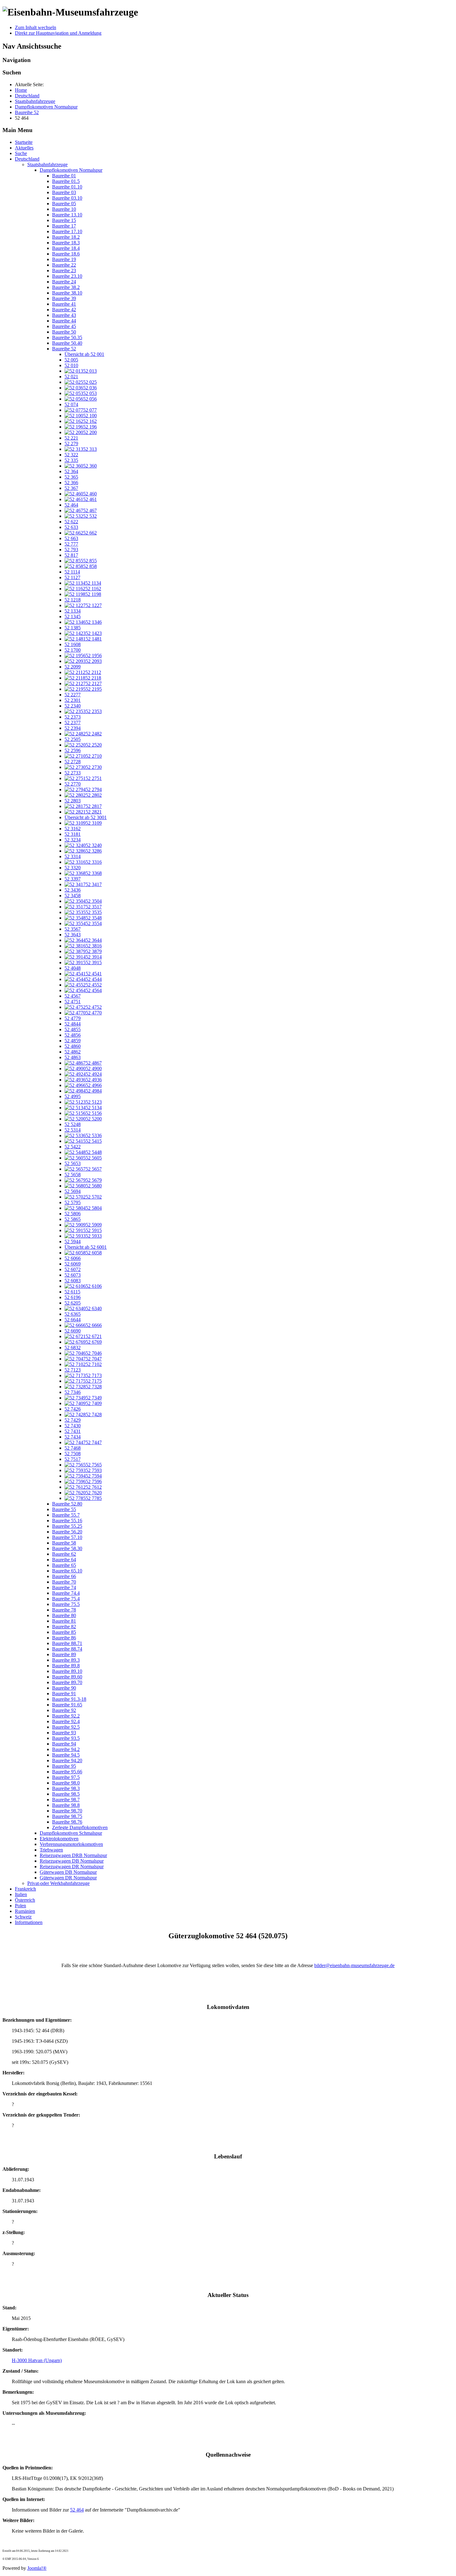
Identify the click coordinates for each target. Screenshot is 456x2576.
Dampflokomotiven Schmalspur (71, 1833)
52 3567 (73, 929)
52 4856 (73, 1035)
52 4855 (73, 1029)
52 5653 (73, 1163)
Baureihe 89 (64, 1654)
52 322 (71, 455)
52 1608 (73, 644)
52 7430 (73, 1426)
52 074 (71, 404)
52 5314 (73, 1130)
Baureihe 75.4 (66, 1599)
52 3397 (73, 879)
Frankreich (25, 1889)
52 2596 (73, 750)
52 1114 (72, 572)
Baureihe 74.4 (66, 1593)
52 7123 (73, 1370)
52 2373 (73, 717)
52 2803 (73, 801)
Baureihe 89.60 (67, 1677)
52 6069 (73, 1264)
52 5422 (73, 1147)
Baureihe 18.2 (66, 237)
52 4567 (73, 996)
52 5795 (73, 1202)
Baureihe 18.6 (66, 254)
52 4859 (73, 1041)
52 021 (71, 377)
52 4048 (73, 968)
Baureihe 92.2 (66, 1716)
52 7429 (73, 1420)
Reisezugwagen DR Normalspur (72, 1867)
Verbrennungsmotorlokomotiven (71, 1844)
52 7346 (73, 1392)
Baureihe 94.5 (66, 1755)
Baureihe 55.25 (67, 1526)
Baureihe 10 (64, 209)
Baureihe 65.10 (67, 1571)
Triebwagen (51, 1850)
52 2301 (73, 700)
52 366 (71, 483)
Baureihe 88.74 (67, 1649)
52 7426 (73, 1409)
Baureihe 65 (64, 1565)
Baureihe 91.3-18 (69, 1699)
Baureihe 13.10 (67, 215)
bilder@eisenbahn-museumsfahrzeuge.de (354, 1965)
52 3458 (73, 896)
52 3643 (73, 935)
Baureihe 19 (64, 259)
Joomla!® (37, 2568)
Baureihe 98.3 (66, 1788)
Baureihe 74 (64, 1587)
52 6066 (73, 1258)
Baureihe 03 (64, 192)
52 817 (71, 555)
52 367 (71, 488)
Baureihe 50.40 (67, 343)
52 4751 (73, 1002)
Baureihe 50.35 (67, 337)
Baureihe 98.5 (66, 1794)
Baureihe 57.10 (67, 1537)
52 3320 (73, 868)
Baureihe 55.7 (66, 1515)
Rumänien (25, 1911)
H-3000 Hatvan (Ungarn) (37, 2360)
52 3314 (73, 856)
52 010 (71, 365)
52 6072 (73, 1269)
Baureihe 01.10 (67, 187)
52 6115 (72, 1292)
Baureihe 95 (64, 1766)
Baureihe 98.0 (66, 1783)
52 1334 (73, 611)
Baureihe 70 (64, 1582)
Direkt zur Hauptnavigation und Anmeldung (58, 33)
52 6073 (73, 1275)
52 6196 (73, 1297)
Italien (21, 1894)
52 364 (71, 471)
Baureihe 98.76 (67, 1822)
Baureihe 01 (64, 176)
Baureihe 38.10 (67, 293)
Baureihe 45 (64, 326)
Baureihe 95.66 (67, 1772)
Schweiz (23, 1917)
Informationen (29, 1922)
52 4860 (73, 1046)
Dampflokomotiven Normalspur (71, 170)
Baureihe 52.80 (67, 1504)
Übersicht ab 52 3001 (86, 817)
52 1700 (73, 650)
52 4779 (73, 1018)
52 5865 (73, 1219)
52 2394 (73, 728)
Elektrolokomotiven (59, 1839)
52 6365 (73, 1314)
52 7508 (73, 1454)
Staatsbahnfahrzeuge (47, 164)
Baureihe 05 (64, 204)
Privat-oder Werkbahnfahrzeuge (58, 1883)
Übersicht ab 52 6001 (86, 1247)
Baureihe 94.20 (67, 1760)
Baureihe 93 (64, 1733)
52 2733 (73, 773)
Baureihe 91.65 (67, 1705)
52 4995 (73, 1096)
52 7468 (73, 1448)
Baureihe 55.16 (67, 1521)
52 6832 (73, 1348)
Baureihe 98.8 (66, 1805)
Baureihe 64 (64, 1560)
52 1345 (73, 616)
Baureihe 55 (64, 1509)
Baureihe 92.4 (66, 1721)
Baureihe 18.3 (66, 243)
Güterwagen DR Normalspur (68, 1878)
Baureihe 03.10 (67, 198)
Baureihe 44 (64, 321)
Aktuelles (24, 148)
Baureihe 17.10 (67, 231)
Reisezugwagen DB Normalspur (72, 1861)
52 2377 (73, 723)
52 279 (71, 443)
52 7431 (73, 1431)
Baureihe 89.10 (67, 1671)
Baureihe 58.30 (67, 1548)
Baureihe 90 (64, 1688)
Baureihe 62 (64, 1554)
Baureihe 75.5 (66, 1604)
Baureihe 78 (64, 1610)
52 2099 (73, 667)
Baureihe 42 (64, 310)
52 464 (71, 505)
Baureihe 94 (64, 1744)
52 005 (71, 360)
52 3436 (73, 890)
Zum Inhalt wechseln (36, 27)
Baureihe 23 (64, 270)
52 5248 (73, 1124)
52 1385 (73, 628)
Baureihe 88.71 (67, 1643)
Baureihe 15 (64, 220)
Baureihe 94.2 (66, 1749)
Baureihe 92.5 (66, 1727)
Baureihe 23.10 (67, 276)
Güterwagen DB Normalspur (68, 1872)
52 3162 (73, 829)
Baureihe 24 (64, 282)
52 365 (71, 477)
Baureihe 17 (64, 226)
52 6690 (73, 1331)
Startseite (24, 142)
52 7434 (73, 1437)
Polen (20, 1906)
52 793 (71, 550)
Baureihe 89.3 (66, 1660)
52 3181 (73, 834)
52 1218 (73, 600)
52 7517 (73, 1459)
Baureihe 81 (64, 1621)
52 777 (71, 544)
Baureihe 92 (64, 1710)
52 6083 (73, 1281)
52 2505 (73, 739)
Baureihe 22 (64, 265)
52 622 (71, 522)
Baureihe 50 (64, 332)
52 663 (71, 538)
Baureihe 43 (64, 315)
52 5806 (73, 1214)
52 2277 (73, 695)
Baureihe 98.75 (67, 1816)
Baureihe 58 (64, 1543)
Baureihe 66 (64, 1576)
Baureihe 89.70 (67, 1682)
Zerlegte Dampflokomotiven (80, 1827)
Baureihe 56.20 (67, 1532)
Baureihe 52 (64, 349)
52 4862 (73, 1052)
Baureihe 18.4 (66, 248)
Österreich (25, 1900)
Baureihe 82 (64, 1627)
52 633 (71, 527)
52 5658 (73, 1175)
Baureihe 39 (64, 298)
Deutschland (27, 159)
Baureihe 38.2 (66, 287)
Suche (21, 153)
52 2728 (73, 762)
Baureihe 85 (64, 1632)
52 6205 (73, 1303)
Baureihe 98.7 (66, 1800)
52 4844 (73, 1024)
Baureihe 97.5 (66, 1777)
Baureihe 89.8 (66, 1666)
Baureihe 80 (64, 1615)
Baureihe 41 (64, 304)
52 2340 (73, 706)
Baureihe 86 (64, 1638)
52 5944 (73, 1241)
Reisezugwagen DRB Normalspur (73, 1855)
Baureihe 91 (64, 1694)
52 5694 (73, 1191)
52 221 (71, 438)
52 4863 (73, 1057)
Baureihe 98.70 (67, 1811)
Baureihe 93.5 (66, 1738)
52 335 (71, 460)
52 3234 (73, 840)
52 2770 (73, 784)
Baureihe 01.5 (66, 181)
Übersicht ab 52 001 (84, 354)
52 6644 (73, 1320)
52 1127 (72, 577)
